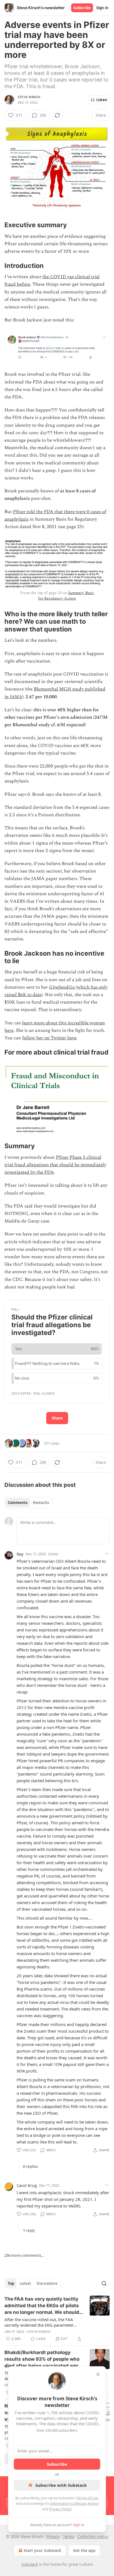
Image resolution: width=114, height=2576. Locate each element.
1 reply (29, 2230)
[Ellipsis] (107, 1554)
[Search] (104, 2283)
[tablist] (28, 1503)
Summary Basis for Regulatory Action (66, 596)
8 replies (30, 2166)
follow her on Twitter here (49, 1038)
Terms (68, 2537)
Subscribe (82, 8)
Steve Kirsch (29, 97)
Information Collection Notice (74, 2503)
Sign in (102, 8)
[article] (57, 2319)
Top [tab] (11, 2283)
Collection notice (93, 2537)
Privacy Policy (60, 2509)
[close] (98, 2374)
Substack (30, 2564)
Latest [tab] (25, 2283)
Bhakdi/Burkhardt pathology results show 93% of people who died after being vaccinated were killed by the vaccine (43, 2359)
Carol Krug (27, 2185)
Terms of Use (87, 2498)
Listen (102, 100)
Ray (20, 1554)
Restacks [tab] (41, 1503)
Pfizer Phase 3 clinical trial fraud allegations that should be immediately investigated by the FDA (55, 1165)
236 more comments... (24, 2255)
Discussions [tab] (47, 2283)
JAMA (16, 697)
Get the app (84, 2550)
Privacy (53, 2537)
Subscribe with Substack (61, 2485)
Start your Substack (42, 2550)
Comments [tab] (18, 1503)
